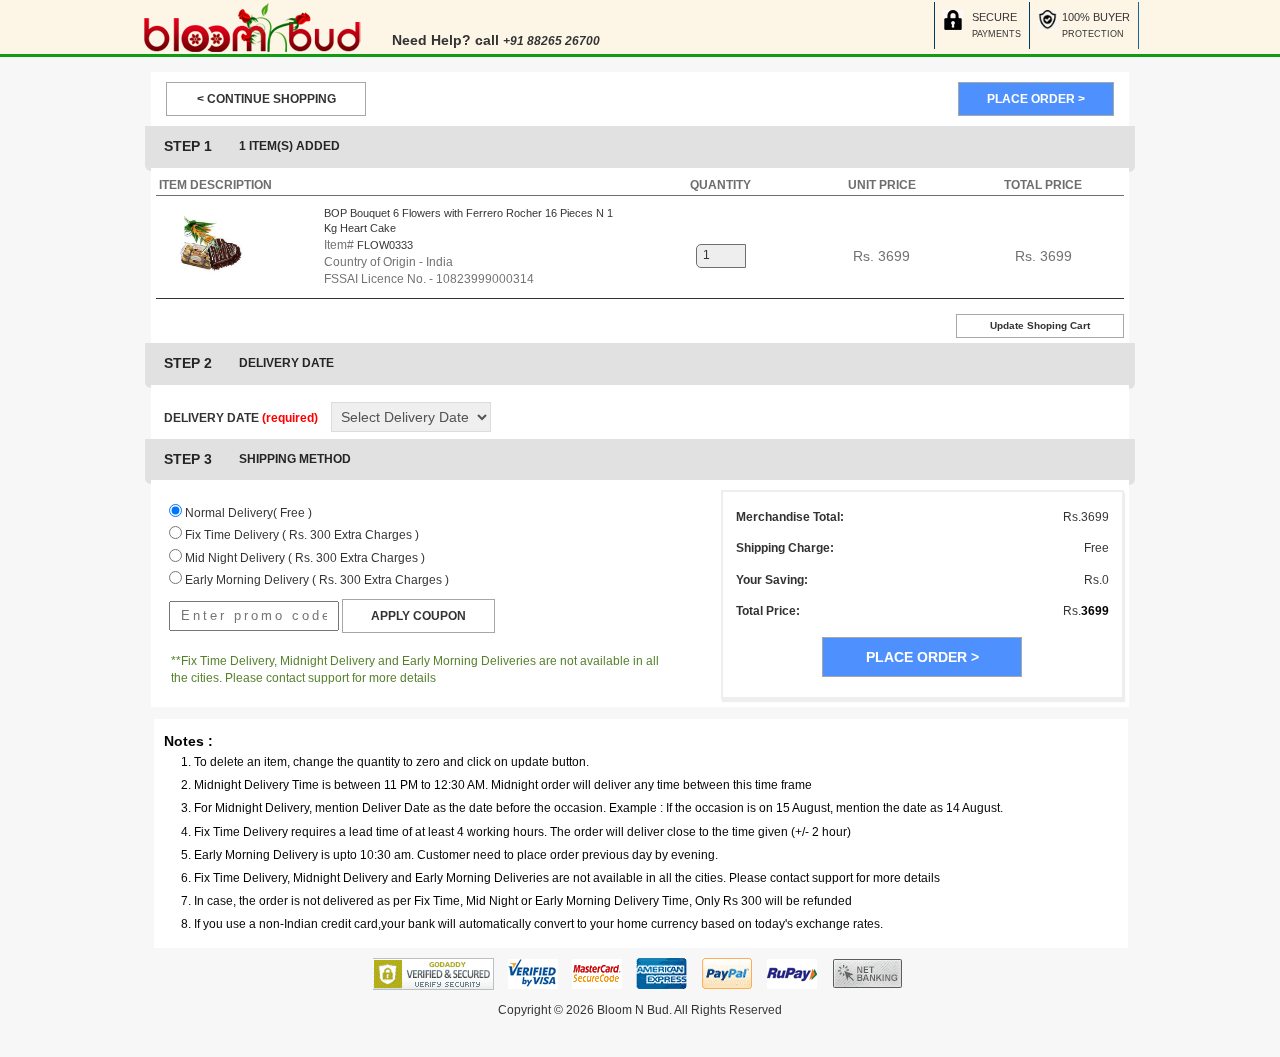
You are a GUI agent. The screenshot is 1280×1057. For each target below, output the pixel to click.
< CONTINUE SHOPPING (266, 99)
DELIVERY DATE (241, 418)
